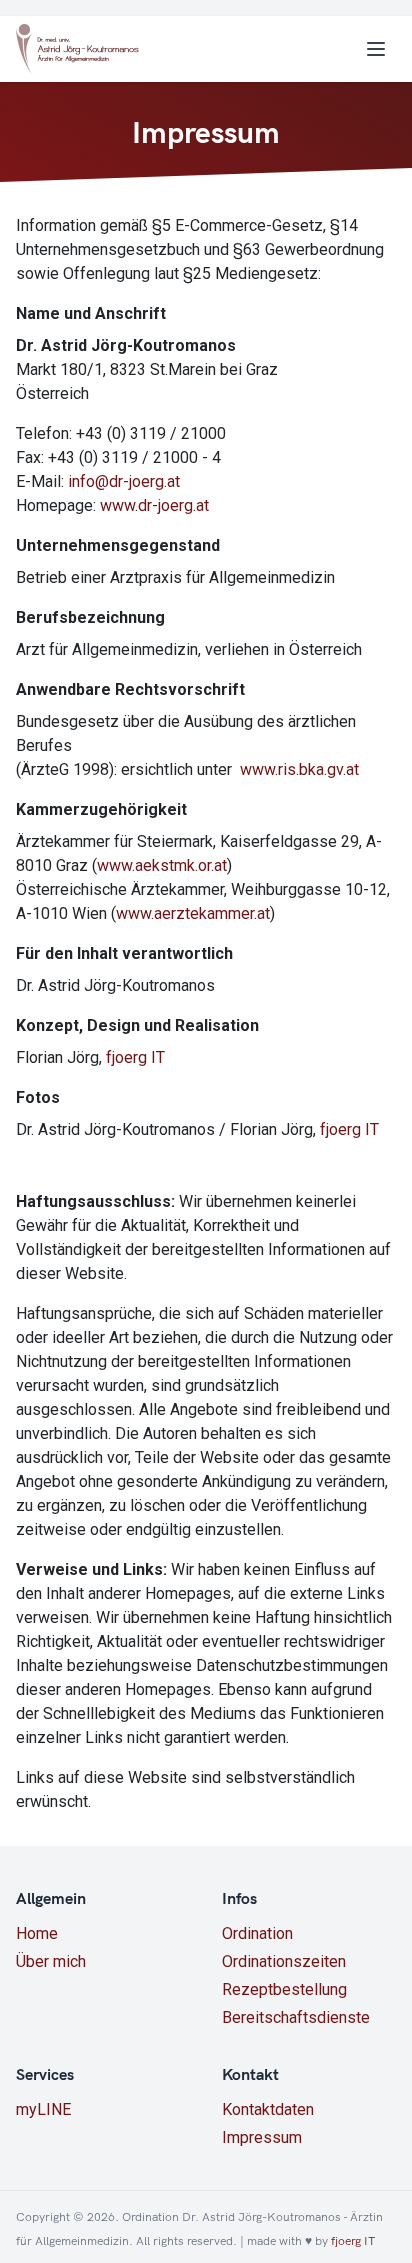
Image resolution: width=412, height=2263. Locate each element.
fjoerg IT (135, 1057)
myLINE (43, 2109)
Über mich (51, 1961)
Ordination (257, 1933)
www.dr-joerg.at (154, 505)
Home (37, 1933)
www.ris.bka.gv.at (299, 769)
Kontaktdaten (268, 2109)
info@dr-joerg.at (124, 481)
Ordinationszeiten (284, 1961)
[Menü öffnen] (376, 49)
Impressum (262, 2137)
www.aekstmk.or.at (162, 865)
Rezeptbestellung (284, 1989)
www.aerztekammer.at (193, 913)
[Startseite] (77, 49)
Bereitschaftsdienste (296, 2017)
